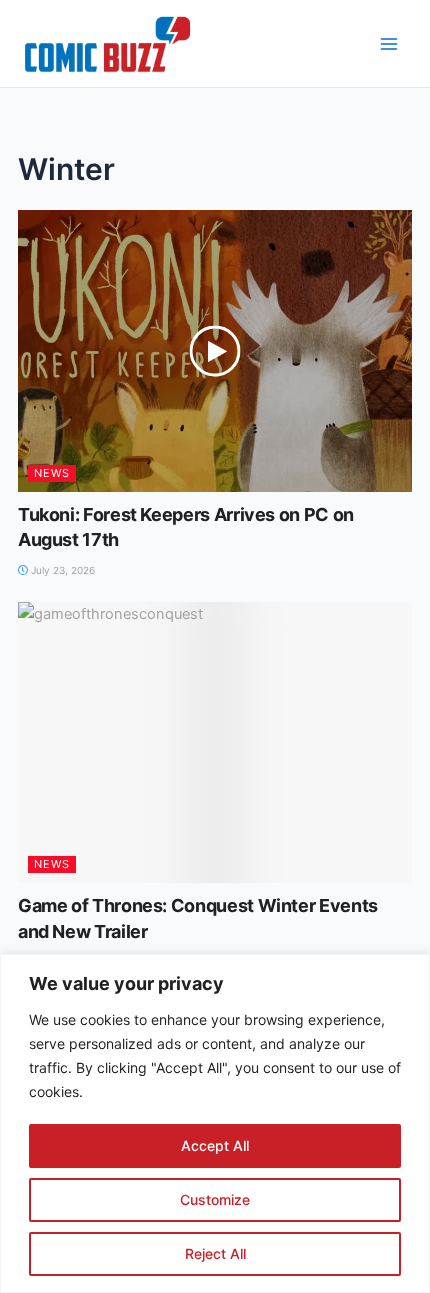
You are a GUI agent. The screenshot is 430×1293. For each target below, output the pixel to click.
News (52, 473)
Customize (215, 1199)
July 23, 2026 (61, 570)
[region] (215, 1123)
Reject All (215, 1253)
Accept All (215, 1145)
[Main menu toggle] (389, 44)
